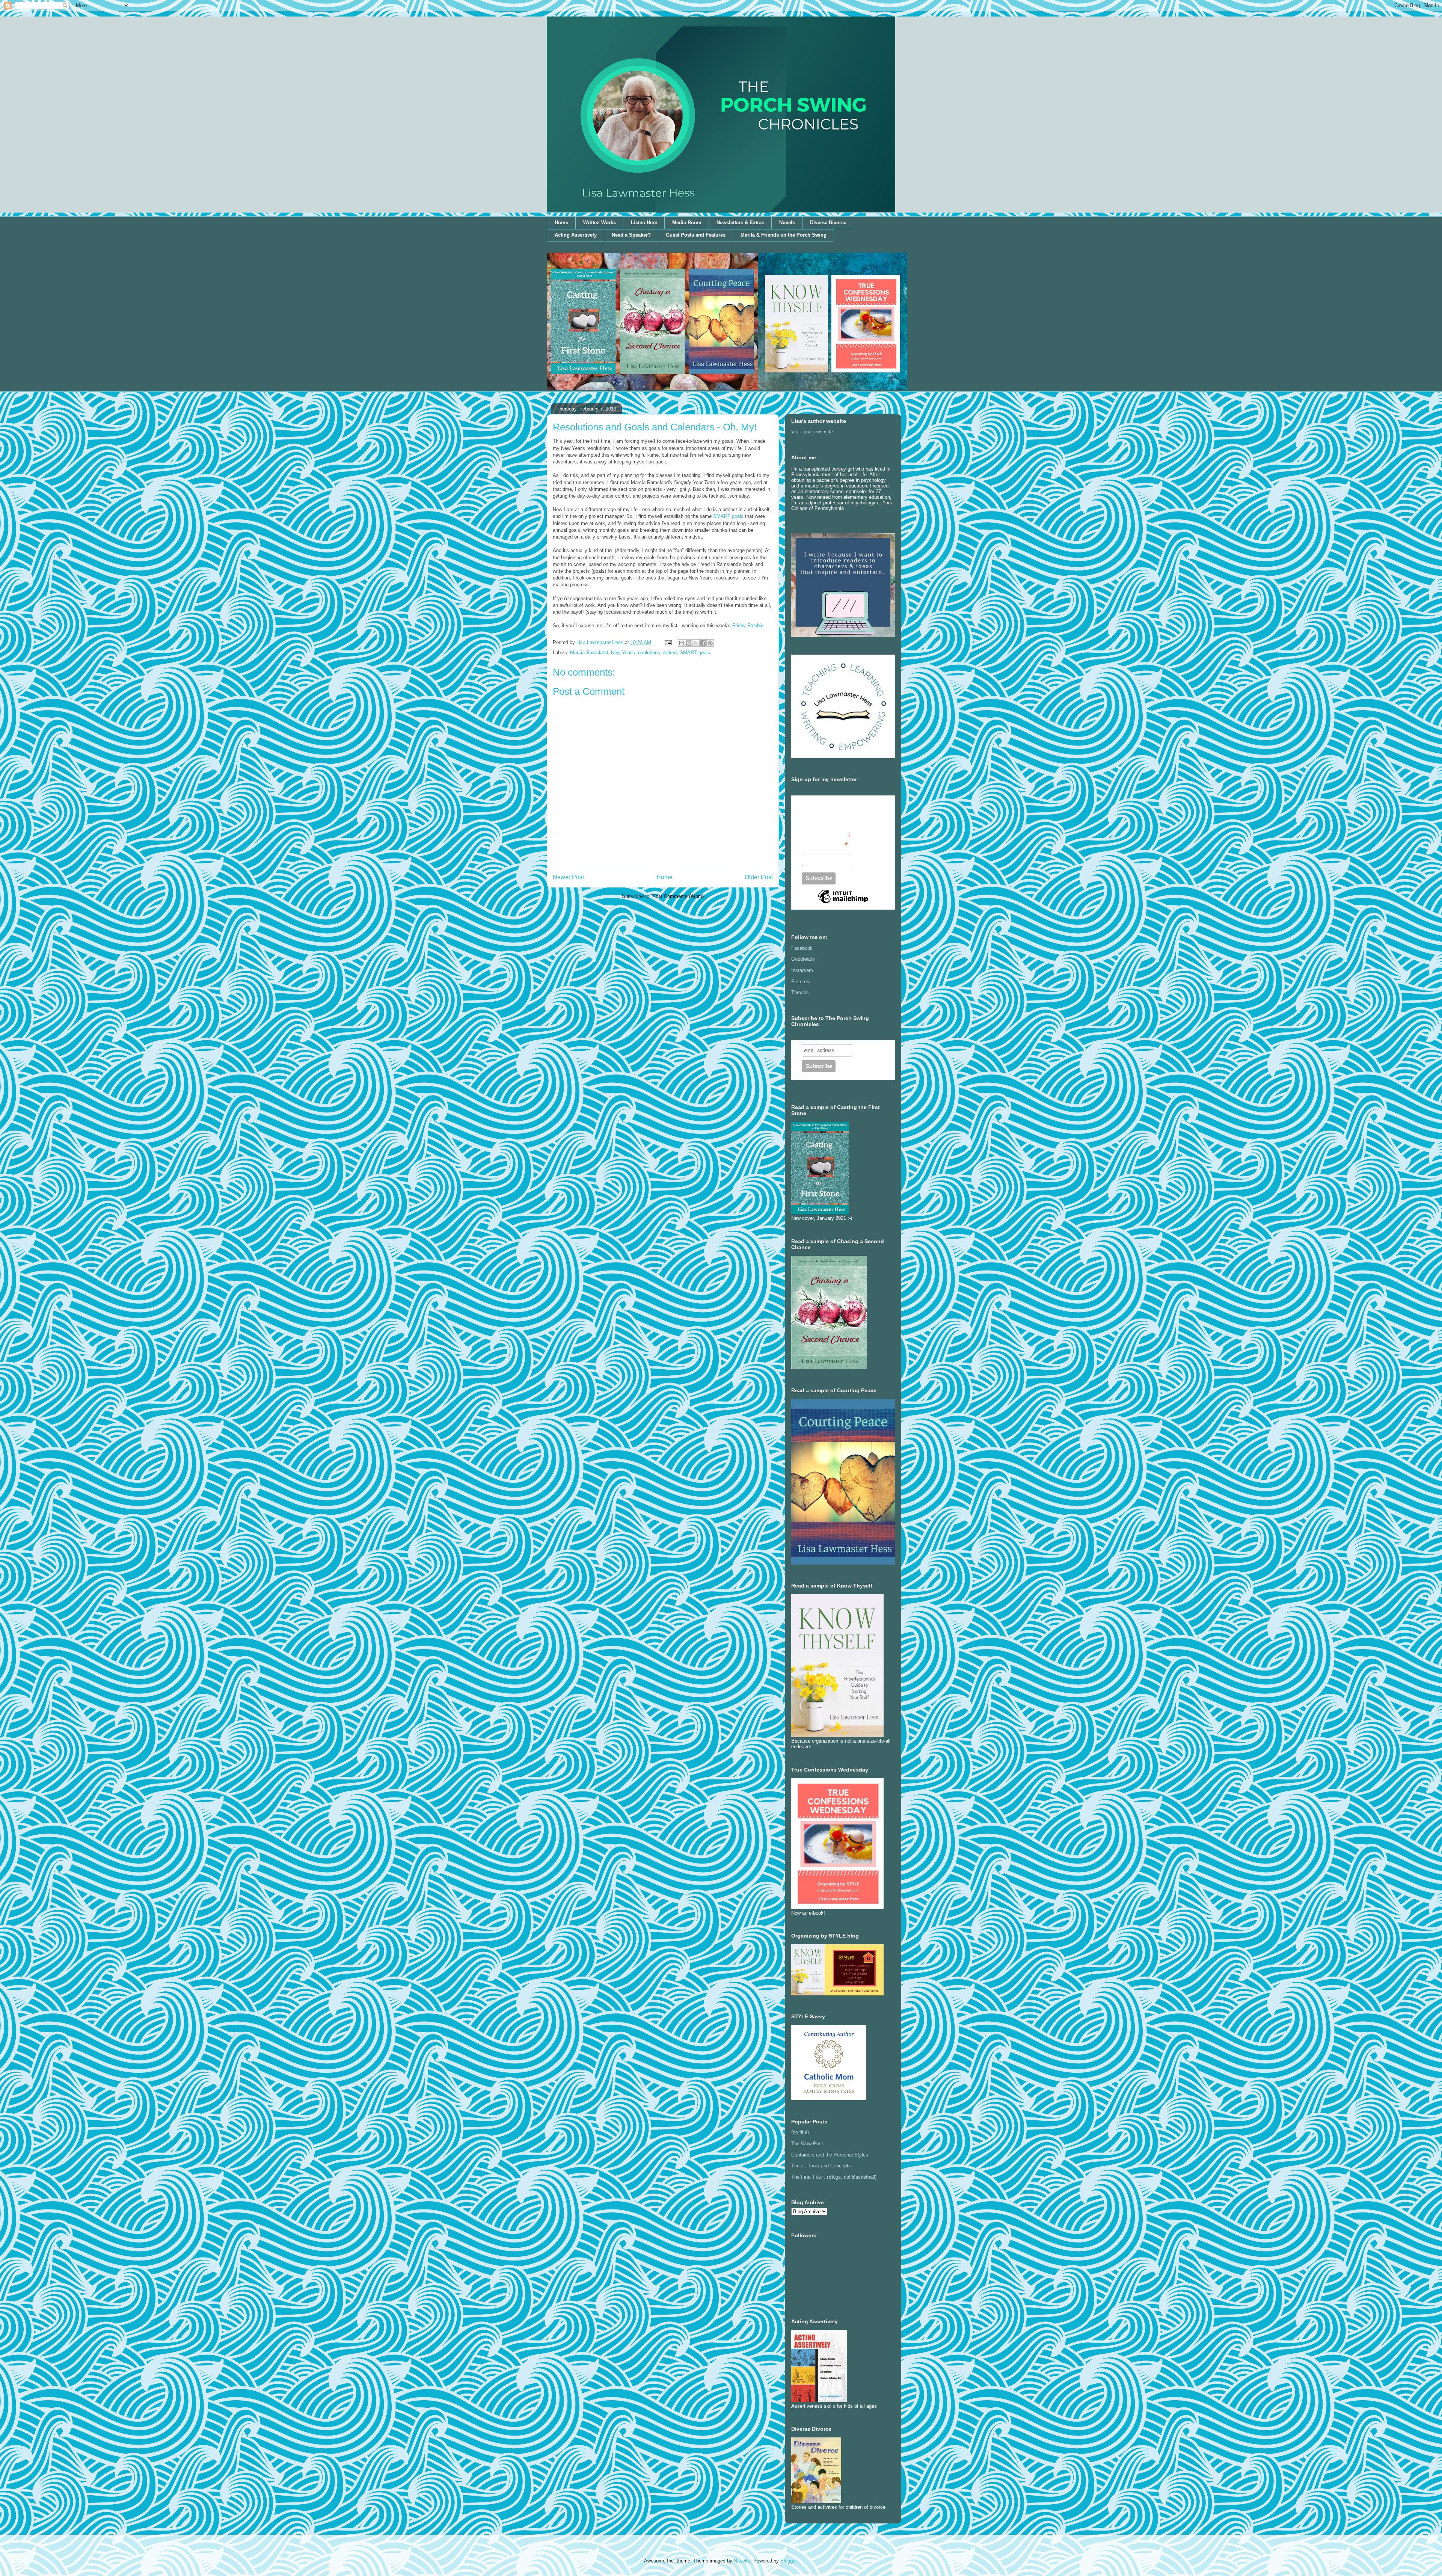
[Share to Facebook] (703, 643)
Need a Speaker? (631, 235)
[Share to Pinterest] (710, 643)
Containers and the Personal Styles (830, 2155)
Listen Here (644, 223)
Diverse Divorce (828, 223)
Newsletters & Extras (740, 223)
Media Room (687, 223)
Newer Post (568, 877)
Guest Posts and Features (696, 235)
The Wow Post (807, 2144)
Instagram (802, 970)
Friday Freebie (748, 626)
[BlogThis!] (689, 643)
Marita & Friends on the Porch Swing (784, 235)
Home (561, 223)
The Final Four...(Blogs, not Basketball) (834, 2177)
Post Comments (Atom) (678, 896)
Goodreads (803, 959)
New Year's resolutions (636, 653)
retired (670, 653)
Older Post (759, 877)
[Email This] (682, 643)
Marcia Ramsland (589, 653)
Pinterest (801, 982)
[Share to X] (696, 643)
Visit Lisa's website (812, 432)
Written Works (600, 223)
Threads (800, 992)
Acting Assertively (576, 235)
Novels (787, 223)
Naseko (742, 2561)
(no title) (800, 2132)
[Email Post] (668, 642)
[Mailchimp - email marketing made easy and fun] (843, 903)
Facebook (802, 948)
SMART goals (728, 516)
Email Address (825, 845)
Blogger (788, 2561)
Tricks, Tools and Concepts (821, 2166)
